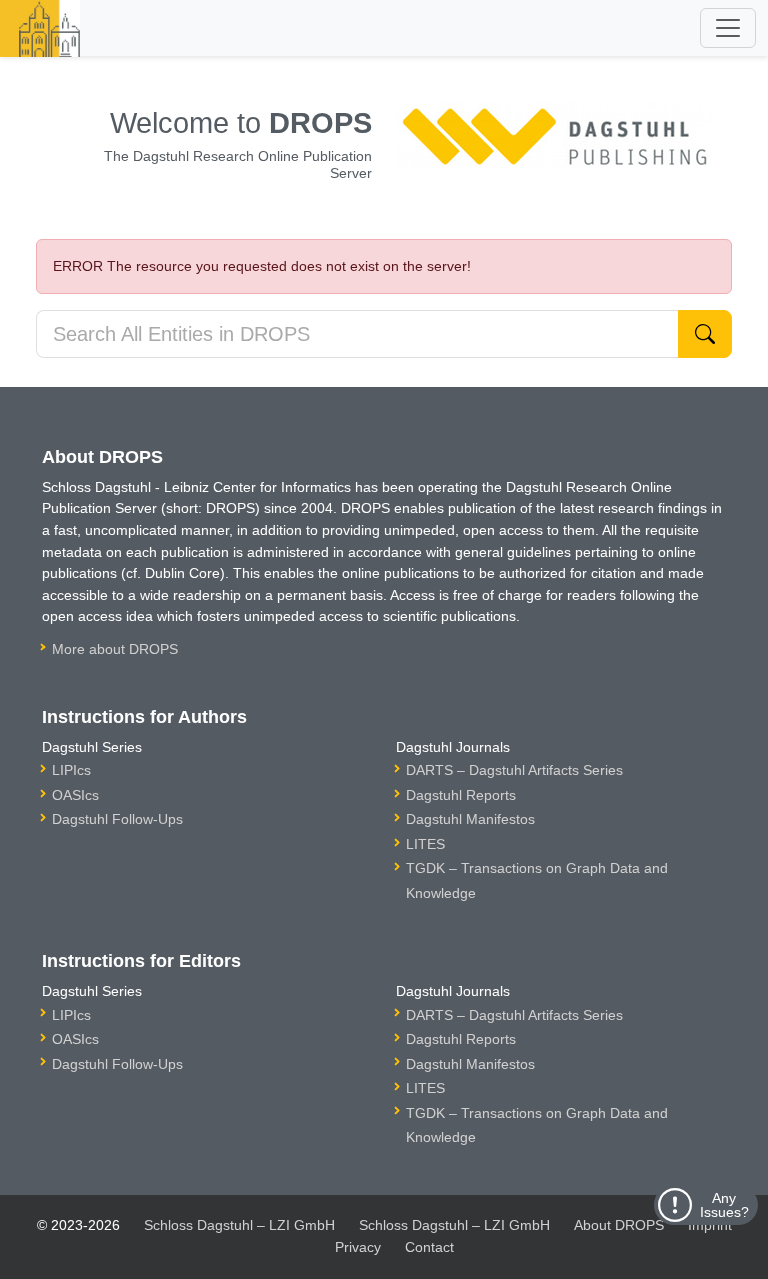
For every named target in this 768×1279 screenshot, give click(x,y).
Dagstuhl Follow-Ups (117, 819)
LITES (425, 844)
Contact (429, 1247)
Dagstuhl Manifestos (470, 819)
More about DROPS (115, 649)
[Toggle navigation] (728, 28)
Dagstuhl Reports (461, 795)
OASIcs (75, 795)
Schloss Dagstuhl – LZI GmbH (239, 1225)
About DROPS (619, 1225)
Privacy (358, 1247)
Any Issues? (724, 1205)
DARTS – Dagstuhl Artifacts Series (514, 770)
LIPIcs (71, 770)
